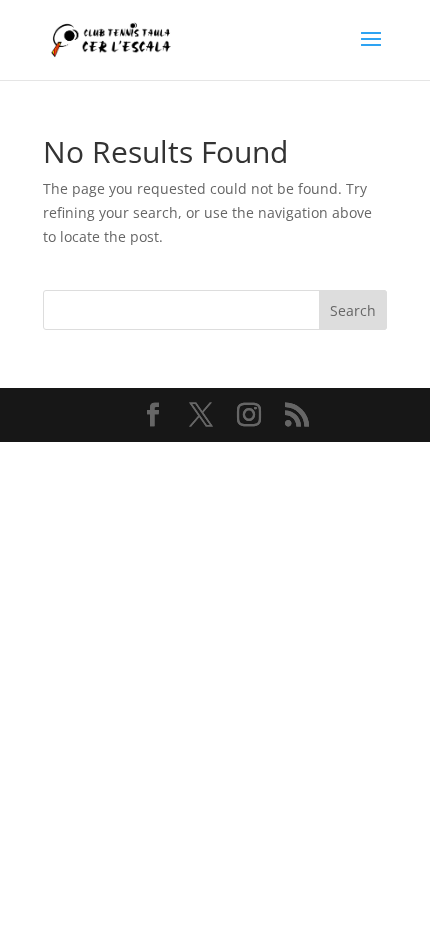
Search (353, 310)
